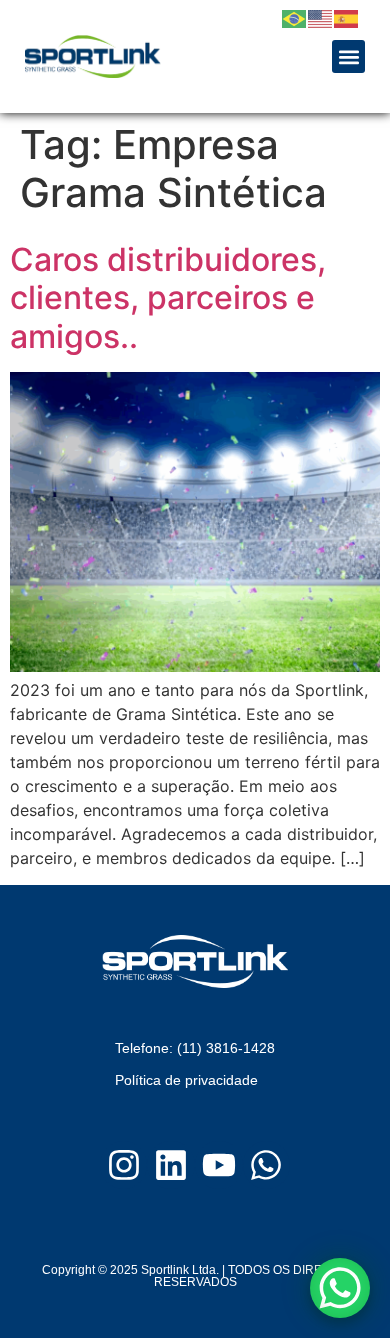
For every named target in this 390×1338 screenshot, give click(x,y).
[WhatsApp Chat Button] (340, 1288)
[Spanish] (347, 17)
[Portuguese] (295, 17)
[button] (348, 56)
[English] (321, 17)
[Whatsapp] (267, 1165)
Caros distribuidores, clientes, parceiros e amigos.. (168, 298)
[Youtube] (219, 1165)
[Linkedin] (171, 1165)
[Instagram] (124, 1165)
